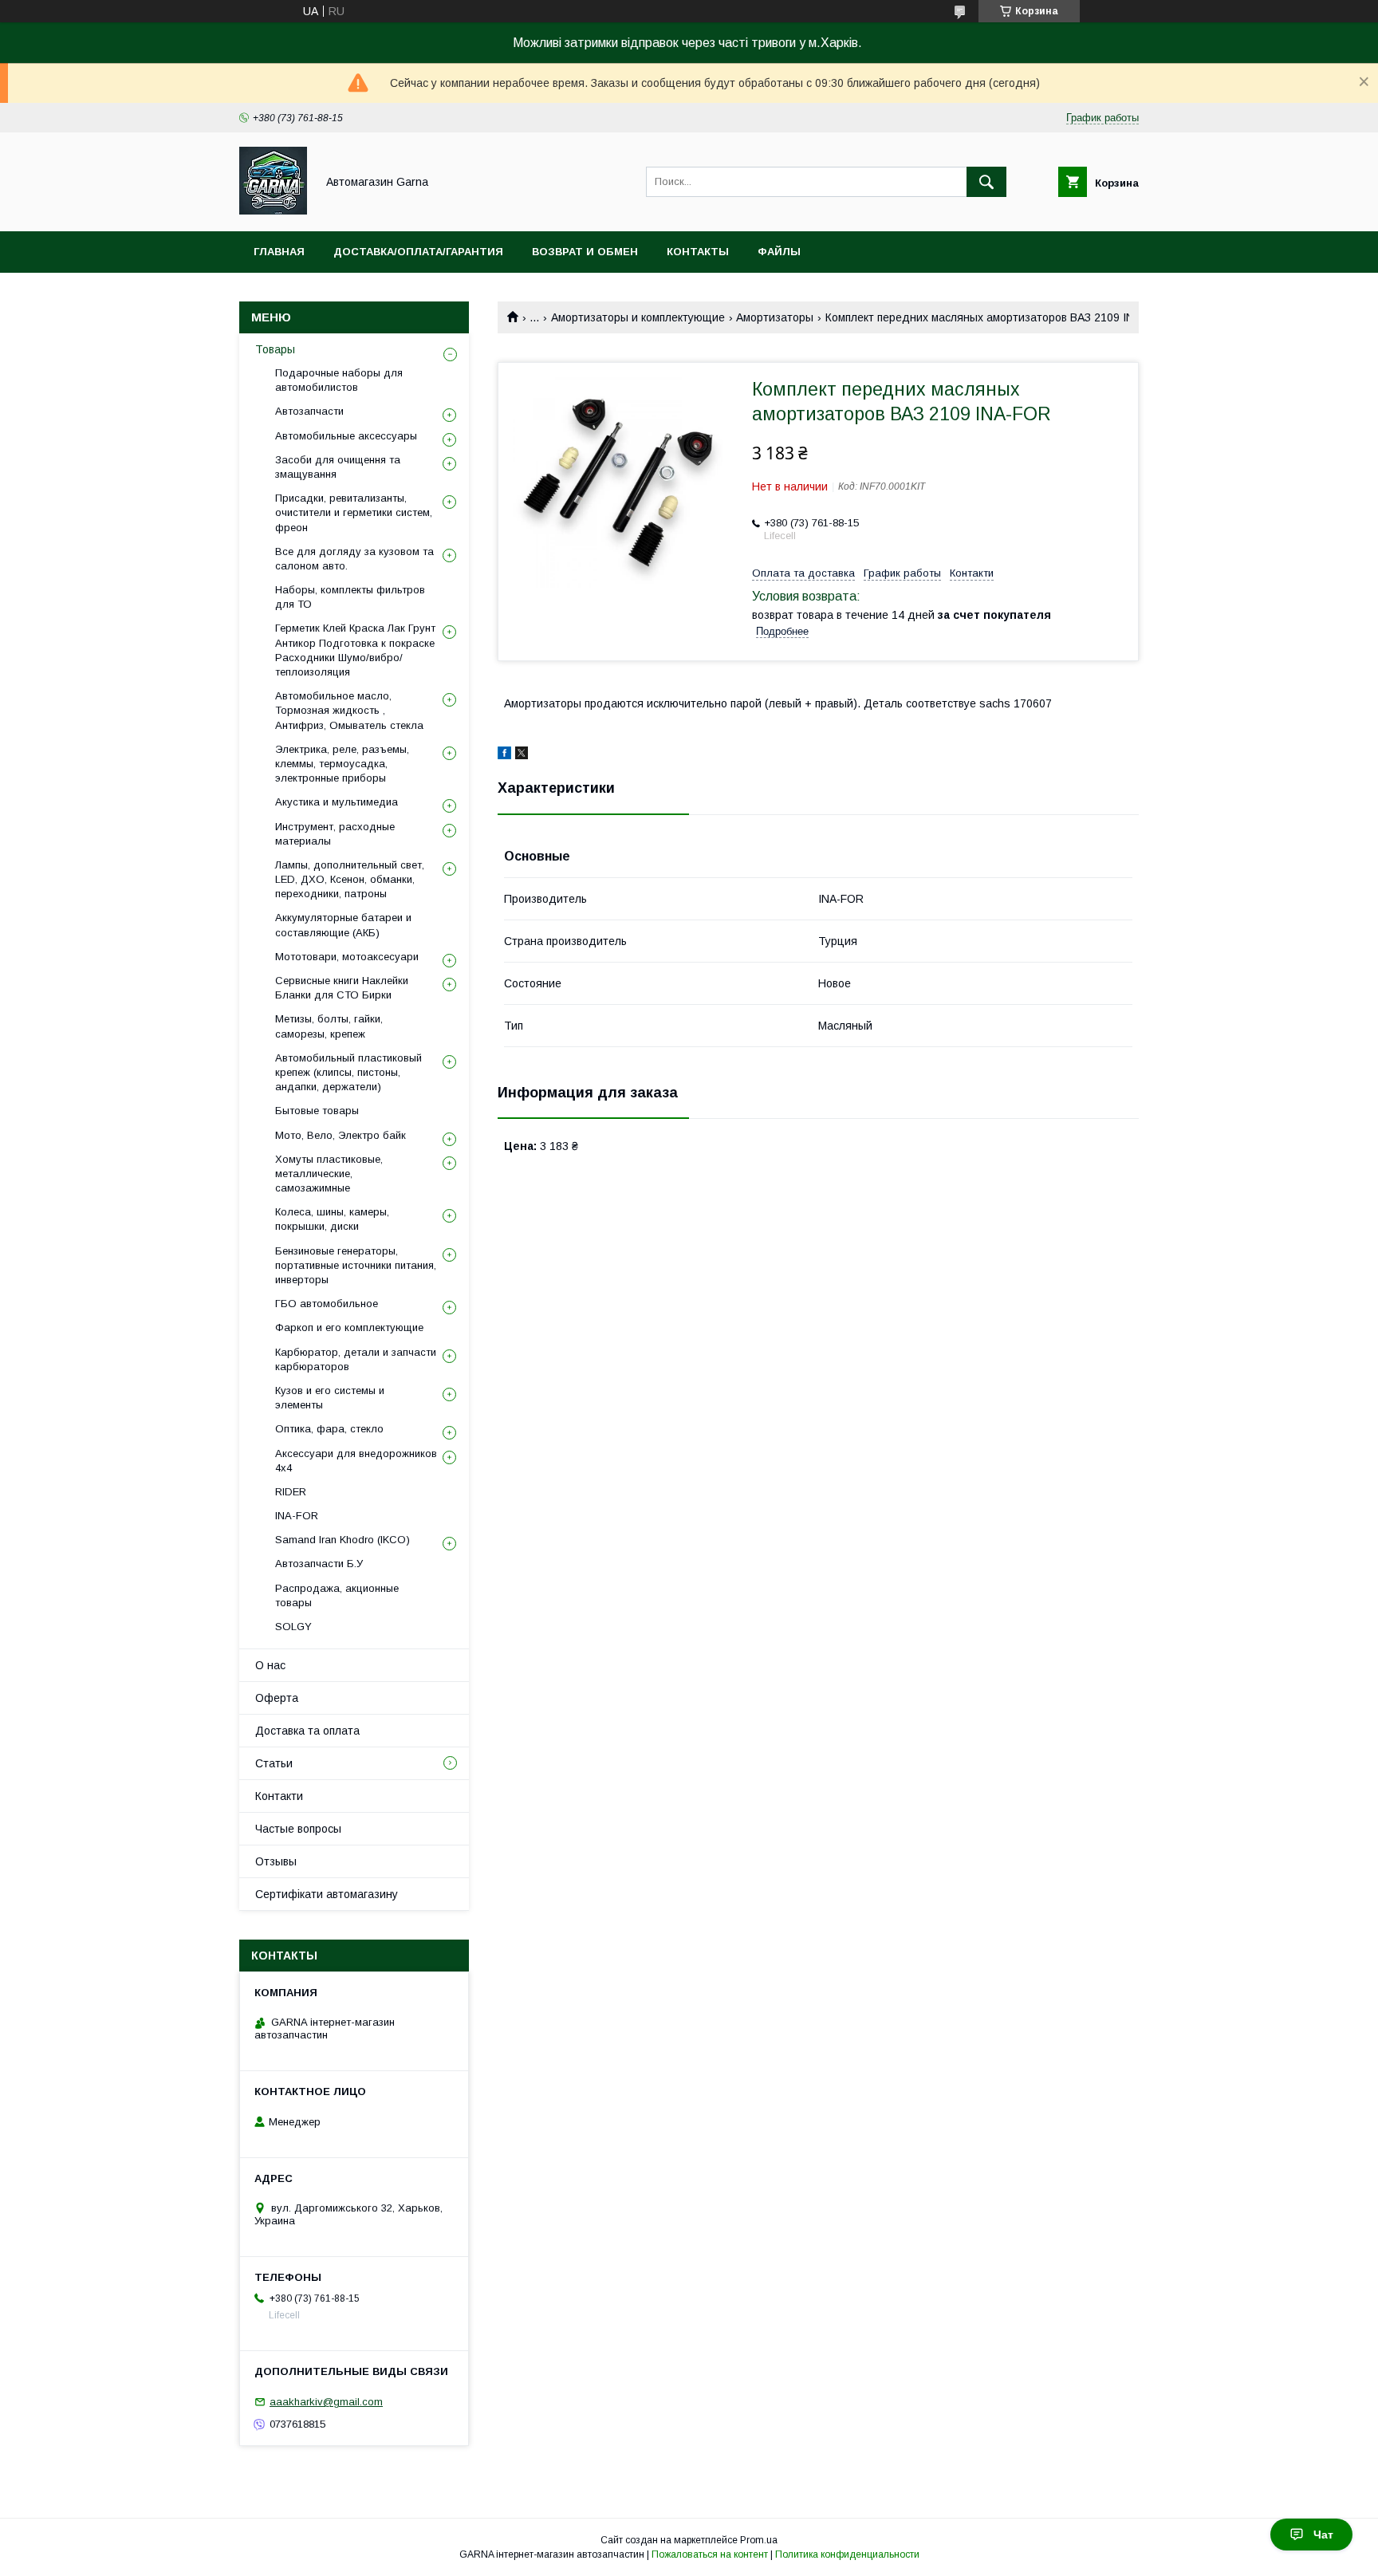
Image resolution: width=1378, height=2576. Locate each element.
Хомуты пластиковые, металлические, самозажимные (329, 1174)
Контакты (698, 252)
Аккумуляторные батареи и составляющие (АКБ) (343, 925)
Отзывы (276, 1861)
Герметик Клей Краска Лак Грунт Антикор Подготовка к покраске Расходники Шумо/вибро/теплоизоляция (355, 650)
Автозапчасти (309, 411)
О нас (270, 1665)
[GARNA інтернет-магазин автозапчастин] (273, 211)
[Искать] (986, 182)
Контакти (279, 1796)
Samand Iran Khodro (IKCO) (343, 1540)
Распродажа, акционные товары (337, 1595)
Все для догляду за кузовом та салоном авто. (354, 559)
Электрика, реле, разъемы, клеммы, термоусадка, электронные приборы (342, 764)
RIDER (291, 1492)
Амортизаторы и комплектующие (638, 317)
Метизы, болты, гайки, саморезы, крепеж (329, 1026)
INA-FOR (297, 1516)
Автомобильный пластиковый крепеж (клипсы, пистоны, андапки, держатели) (348, 1072)
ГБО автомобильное (327, 1304)
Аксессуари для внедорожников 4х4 (356, 1461)
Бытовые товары (317, 1111)
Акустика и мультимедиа (337, 802)
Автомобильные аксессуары (346, 436)
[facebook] (504, 755)
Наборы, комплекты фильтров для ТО (350, 597)
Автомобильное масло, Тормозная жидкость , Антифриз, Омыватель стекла (349, 710)
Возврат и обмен (585, 252)
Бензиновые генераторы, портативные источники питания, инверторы (356, 1265)
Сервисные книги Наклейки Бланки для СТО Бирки (342, 988)
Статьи (274, 1763)
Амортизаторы (775, 317)
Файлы (779, 252)
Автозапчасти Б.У (319, 1564)
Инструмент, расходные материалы (335, 834)
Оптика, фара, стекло (329, 1429)
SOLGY (293, 1627)
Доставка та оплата (307, 1731)
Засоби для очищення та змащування (338, 467)
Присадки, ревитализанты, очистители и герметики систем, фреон (354, 512)
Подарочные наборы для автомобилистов (339, 380)
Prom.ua (759, 2540)
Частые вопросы (298, 1829)
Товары (275, 349)
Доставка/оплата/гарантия (418, 252)
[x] (522, 755)
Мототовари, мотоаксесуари (347, 957)
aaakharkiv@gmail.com (326, 2402)
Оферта (277, 1698)
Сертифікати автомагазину (327, 1894)
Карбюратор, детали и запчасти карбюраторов (356, 1359)
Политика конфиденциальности (847, 2554)
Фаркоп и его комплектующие (349, 1327)
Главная (279, 252)
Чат (1323, 2535)
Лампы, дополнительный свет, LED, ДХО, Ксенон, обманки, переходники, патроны (350, 879)
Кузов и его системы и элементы (330, 1398)
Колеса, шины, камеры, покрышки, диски (332, 1219)
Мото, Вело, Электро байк (341, 1135)
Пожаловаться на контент (710, 2554)
